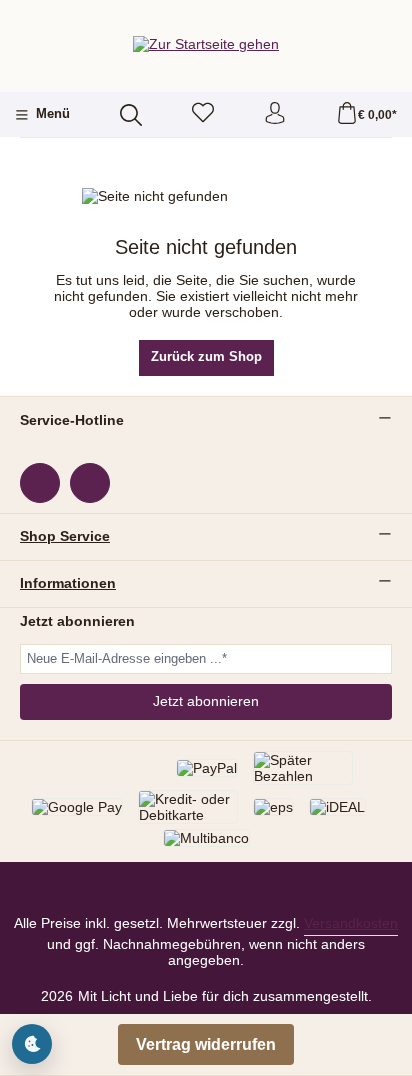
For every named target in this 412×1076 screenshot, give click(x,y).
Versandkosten (351, 923)
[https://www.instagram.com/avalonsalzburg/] (90, 483)
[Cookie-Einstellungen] (32, 1044)
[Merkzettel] (203, 114)
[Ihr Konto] (275, 114)
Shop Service (65, 537)
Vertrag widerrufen (206, 1044)
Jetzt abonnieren (206, 701)
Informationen (68, 584)
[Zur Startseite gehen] (206, 43)
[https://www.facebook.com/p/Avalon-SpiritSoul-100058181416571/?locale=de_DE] (40, 483)
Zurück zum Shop (206, 357)
